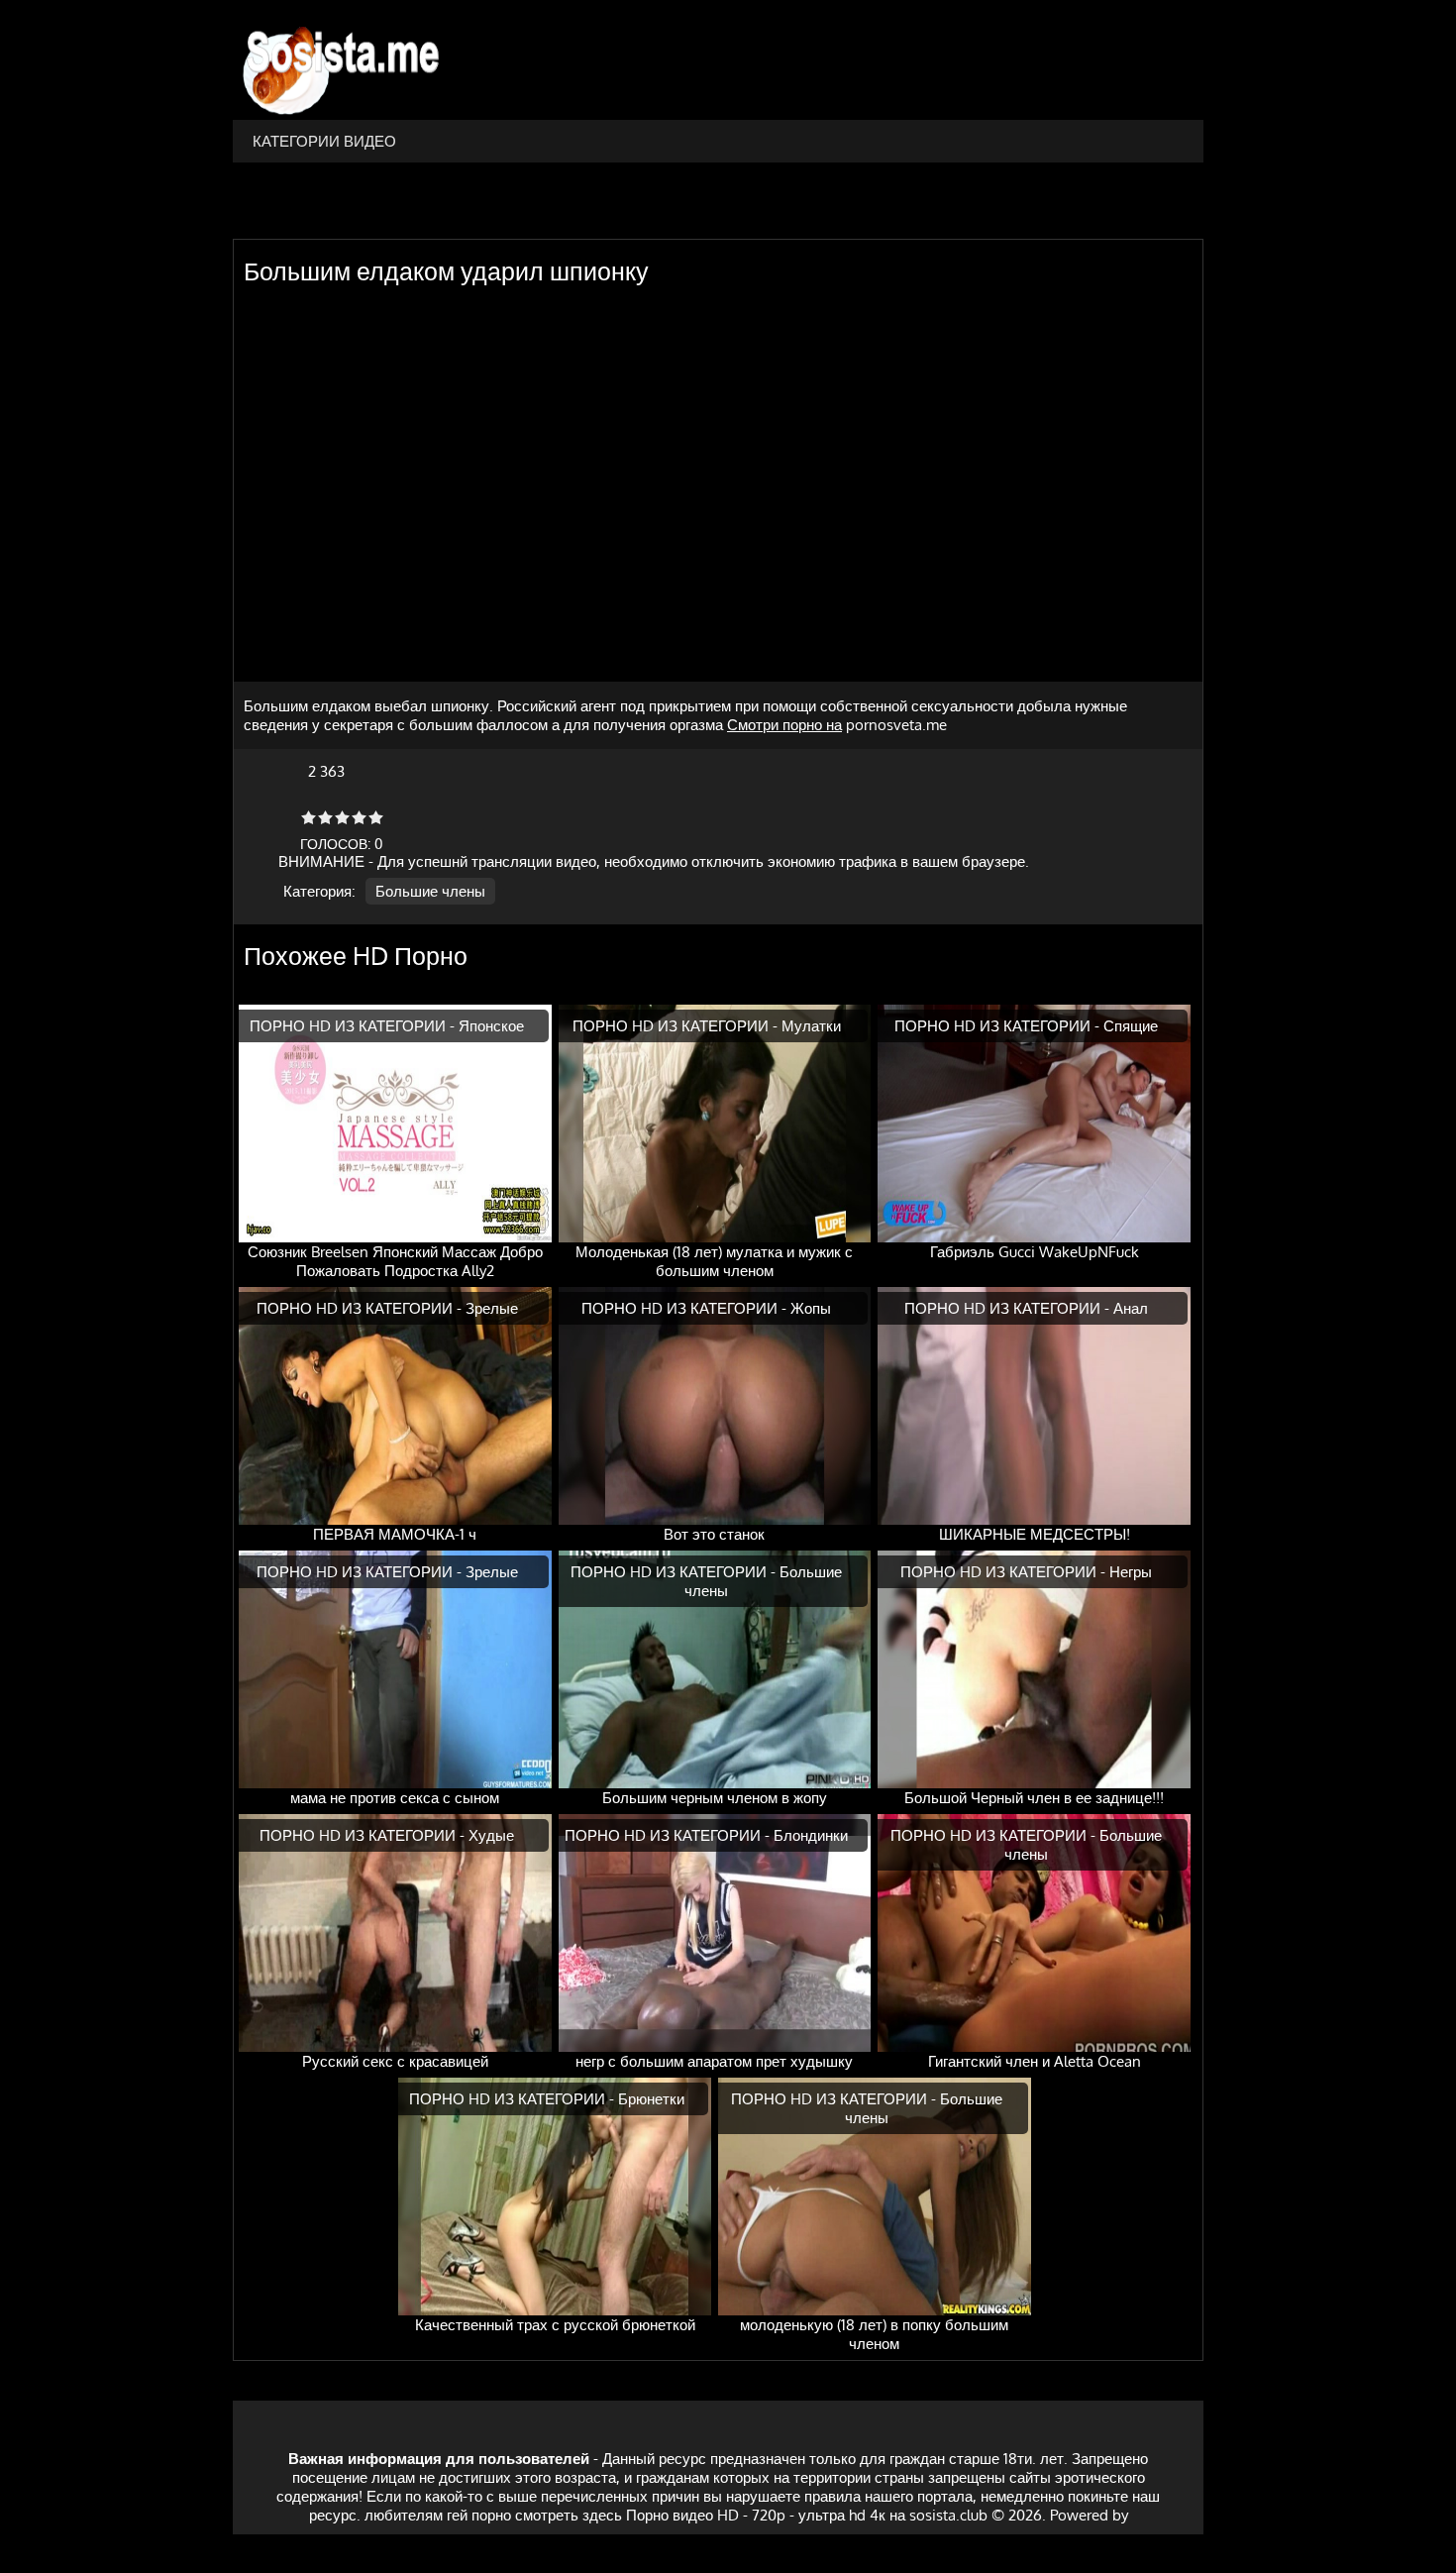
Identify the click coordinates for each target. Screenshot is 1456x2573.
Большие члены (430, 891)
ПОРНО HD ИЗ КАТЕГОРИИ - (354, 1026)
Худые (491, 1835)
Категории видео (324, 141)
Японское (491, 1026)
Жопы (811, 1308)
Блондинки (811, 1835)
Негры (1131, 1572)
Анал (1131, 1308)
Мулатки (811, 1026)
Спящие (1131, 1026)
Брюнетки (651, 2099)
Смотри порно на (784, 725)
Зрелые (492, 1308)
